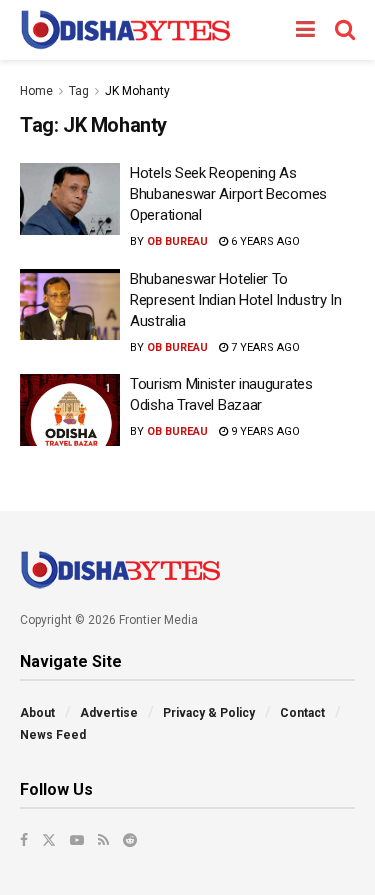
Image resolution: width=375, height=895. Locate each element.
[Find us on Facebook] (24, 840)
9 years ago (264, 431)
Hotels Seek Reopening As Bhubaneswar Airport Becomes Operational (228, 194)
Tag (79, 91)
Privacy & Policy (209, 713)
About (37, 713)
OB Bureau (177, 241)
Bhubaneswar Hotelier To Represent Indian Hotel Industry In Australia (236, 300)
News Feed (53, 735)
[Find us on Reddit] (130, 840)
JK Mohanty (137, 91)
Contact (302, 713)
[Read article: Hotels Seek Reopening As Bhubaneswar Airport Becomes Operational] (70, 199)
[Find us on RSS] (103, 840)
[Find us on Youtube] (77, 840)
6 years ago (264, 241)
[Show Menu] (305, 30)
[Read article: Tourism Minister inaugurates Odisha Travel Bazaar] (70, 410)
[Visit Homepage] (125, 30)
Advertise (109, 713)
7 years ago (264, 347)
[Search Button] (345, 30)
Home (36, 91)
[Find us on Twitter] (49, 840)
